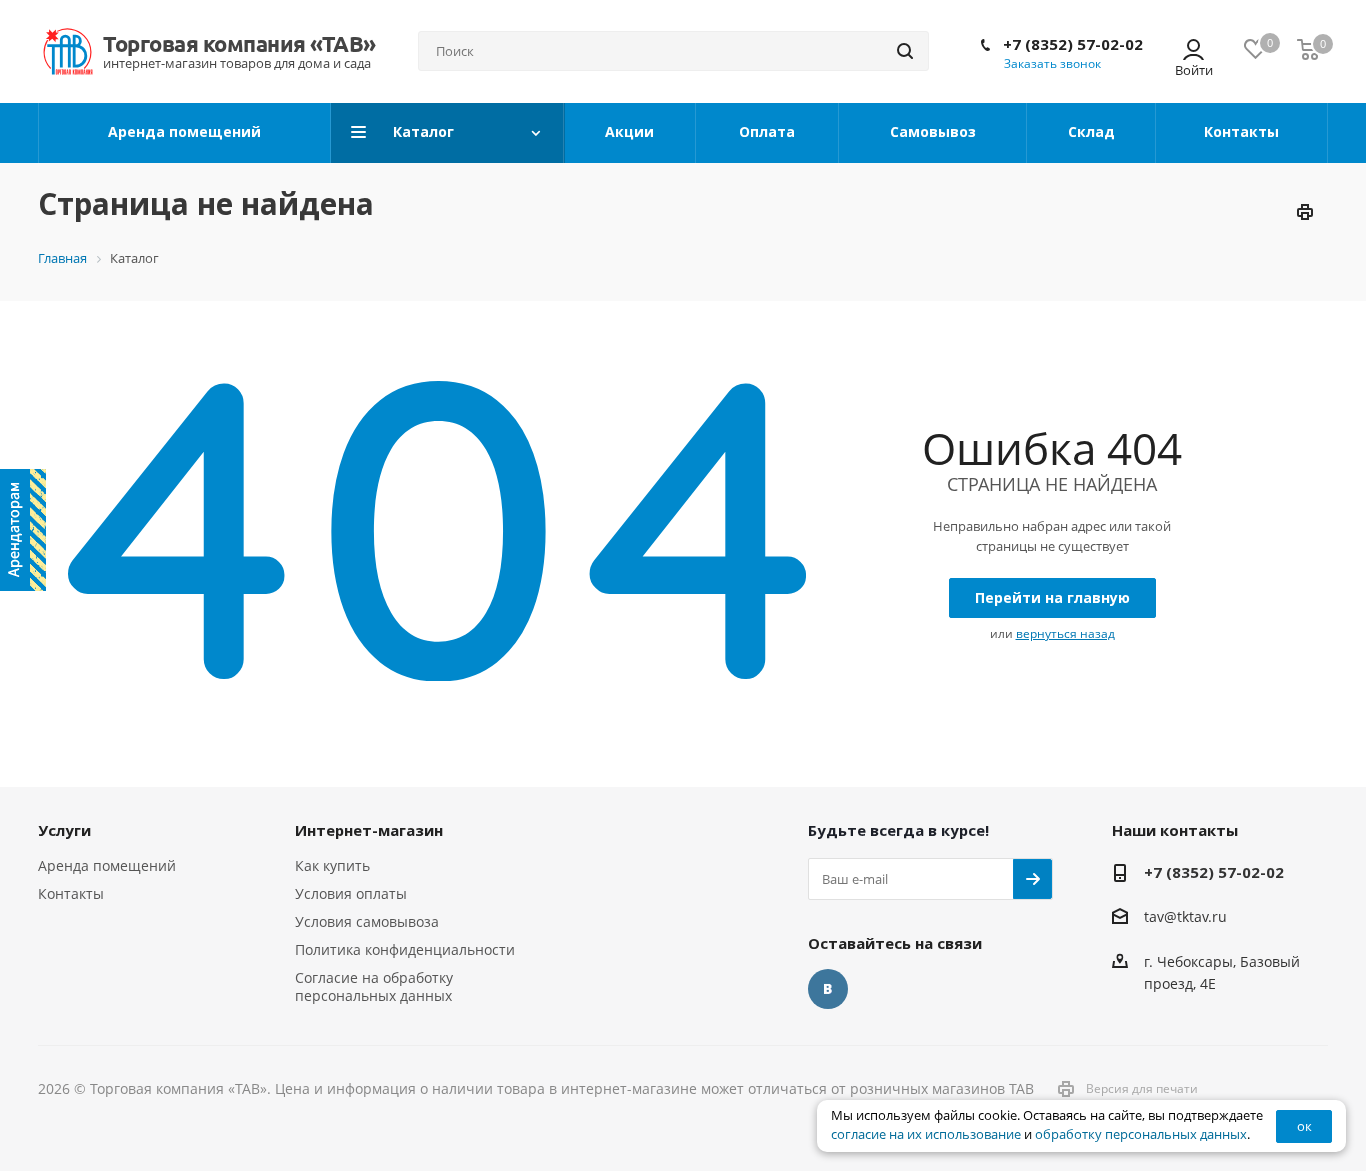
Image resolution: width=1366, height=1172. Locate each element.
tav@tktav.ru (1185, 917)
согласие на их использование (926, 1134)
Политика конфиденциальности (405, 949)
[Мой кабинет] (1193, 51)
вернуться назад (1065, 633)
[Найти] (905, 51)
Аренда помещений (107, 865)
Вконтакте (828, 989)
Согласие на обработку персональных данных (374, 986)
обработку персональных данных (1141, 1134)
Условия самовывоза (367, 921)
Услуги (64, 830)
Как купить (332, 865)
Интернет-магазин (369, 830)
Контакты (71, 893)
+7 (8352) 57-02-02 (1073, 44)
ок (1304, 1126)
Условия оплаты (351, 893)
